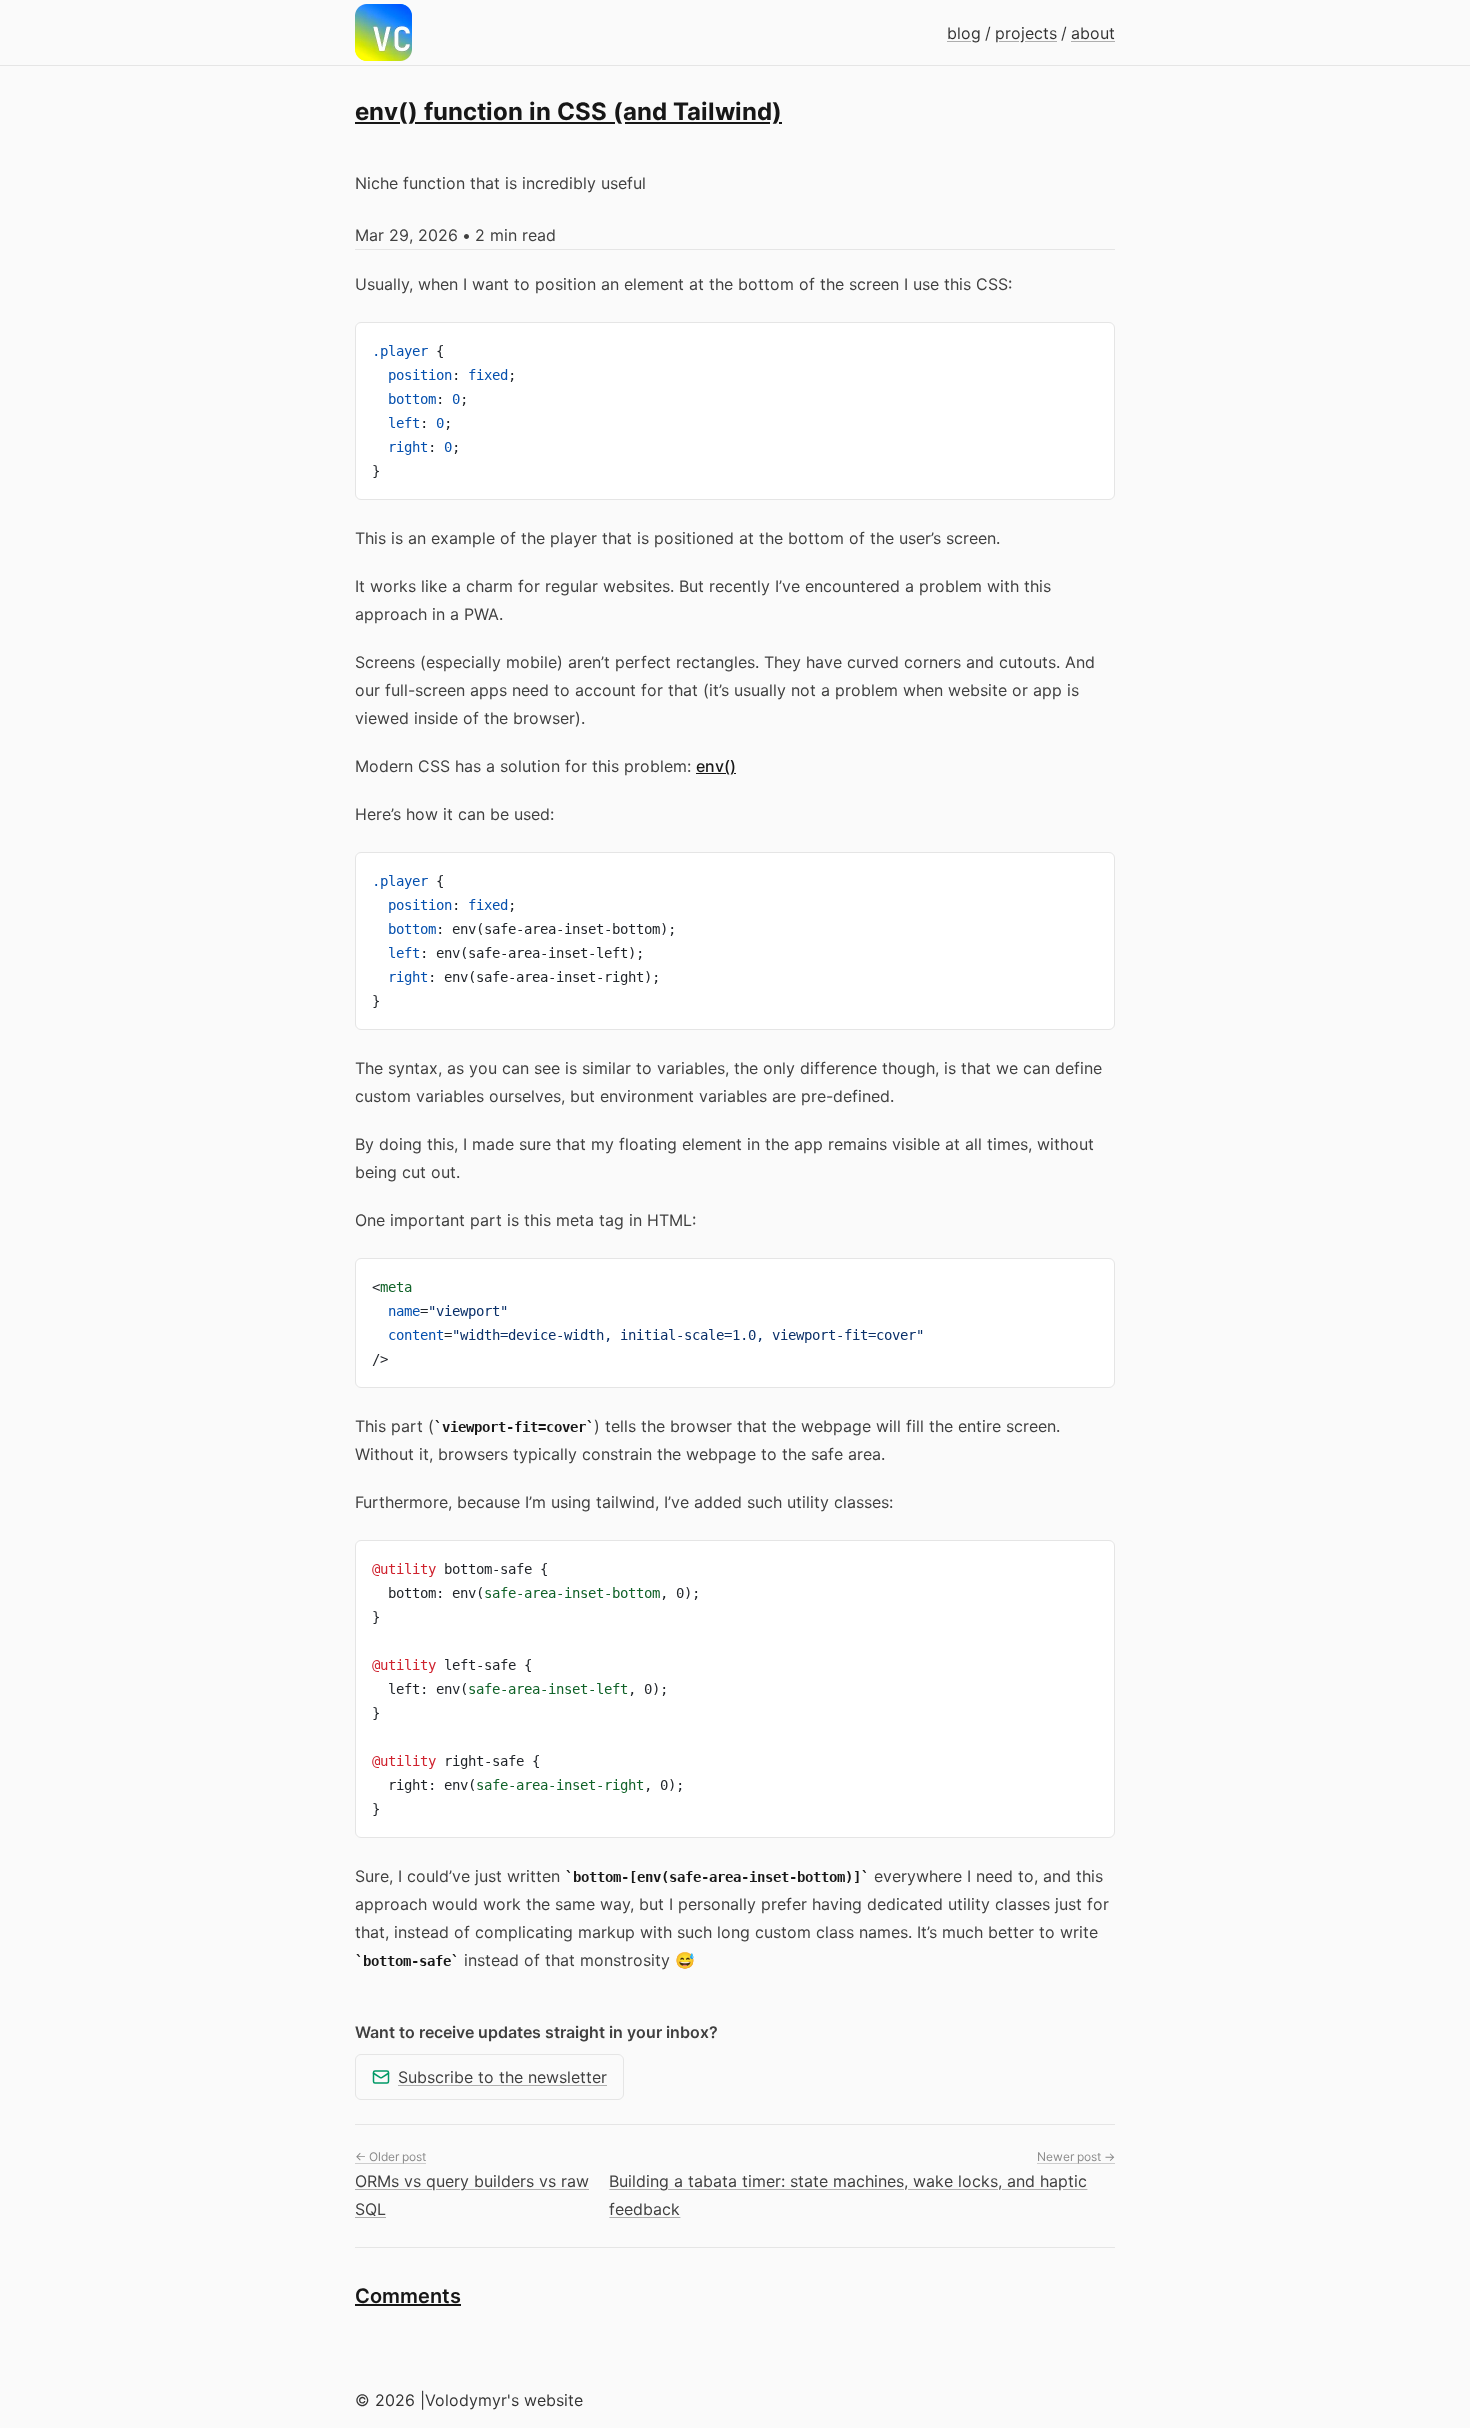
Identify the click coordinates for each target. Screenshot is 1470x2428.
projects (1026, 33)
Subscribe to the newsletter (502, 2077)
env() (716, 766)
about (1093, 33)
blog (964, 33)
